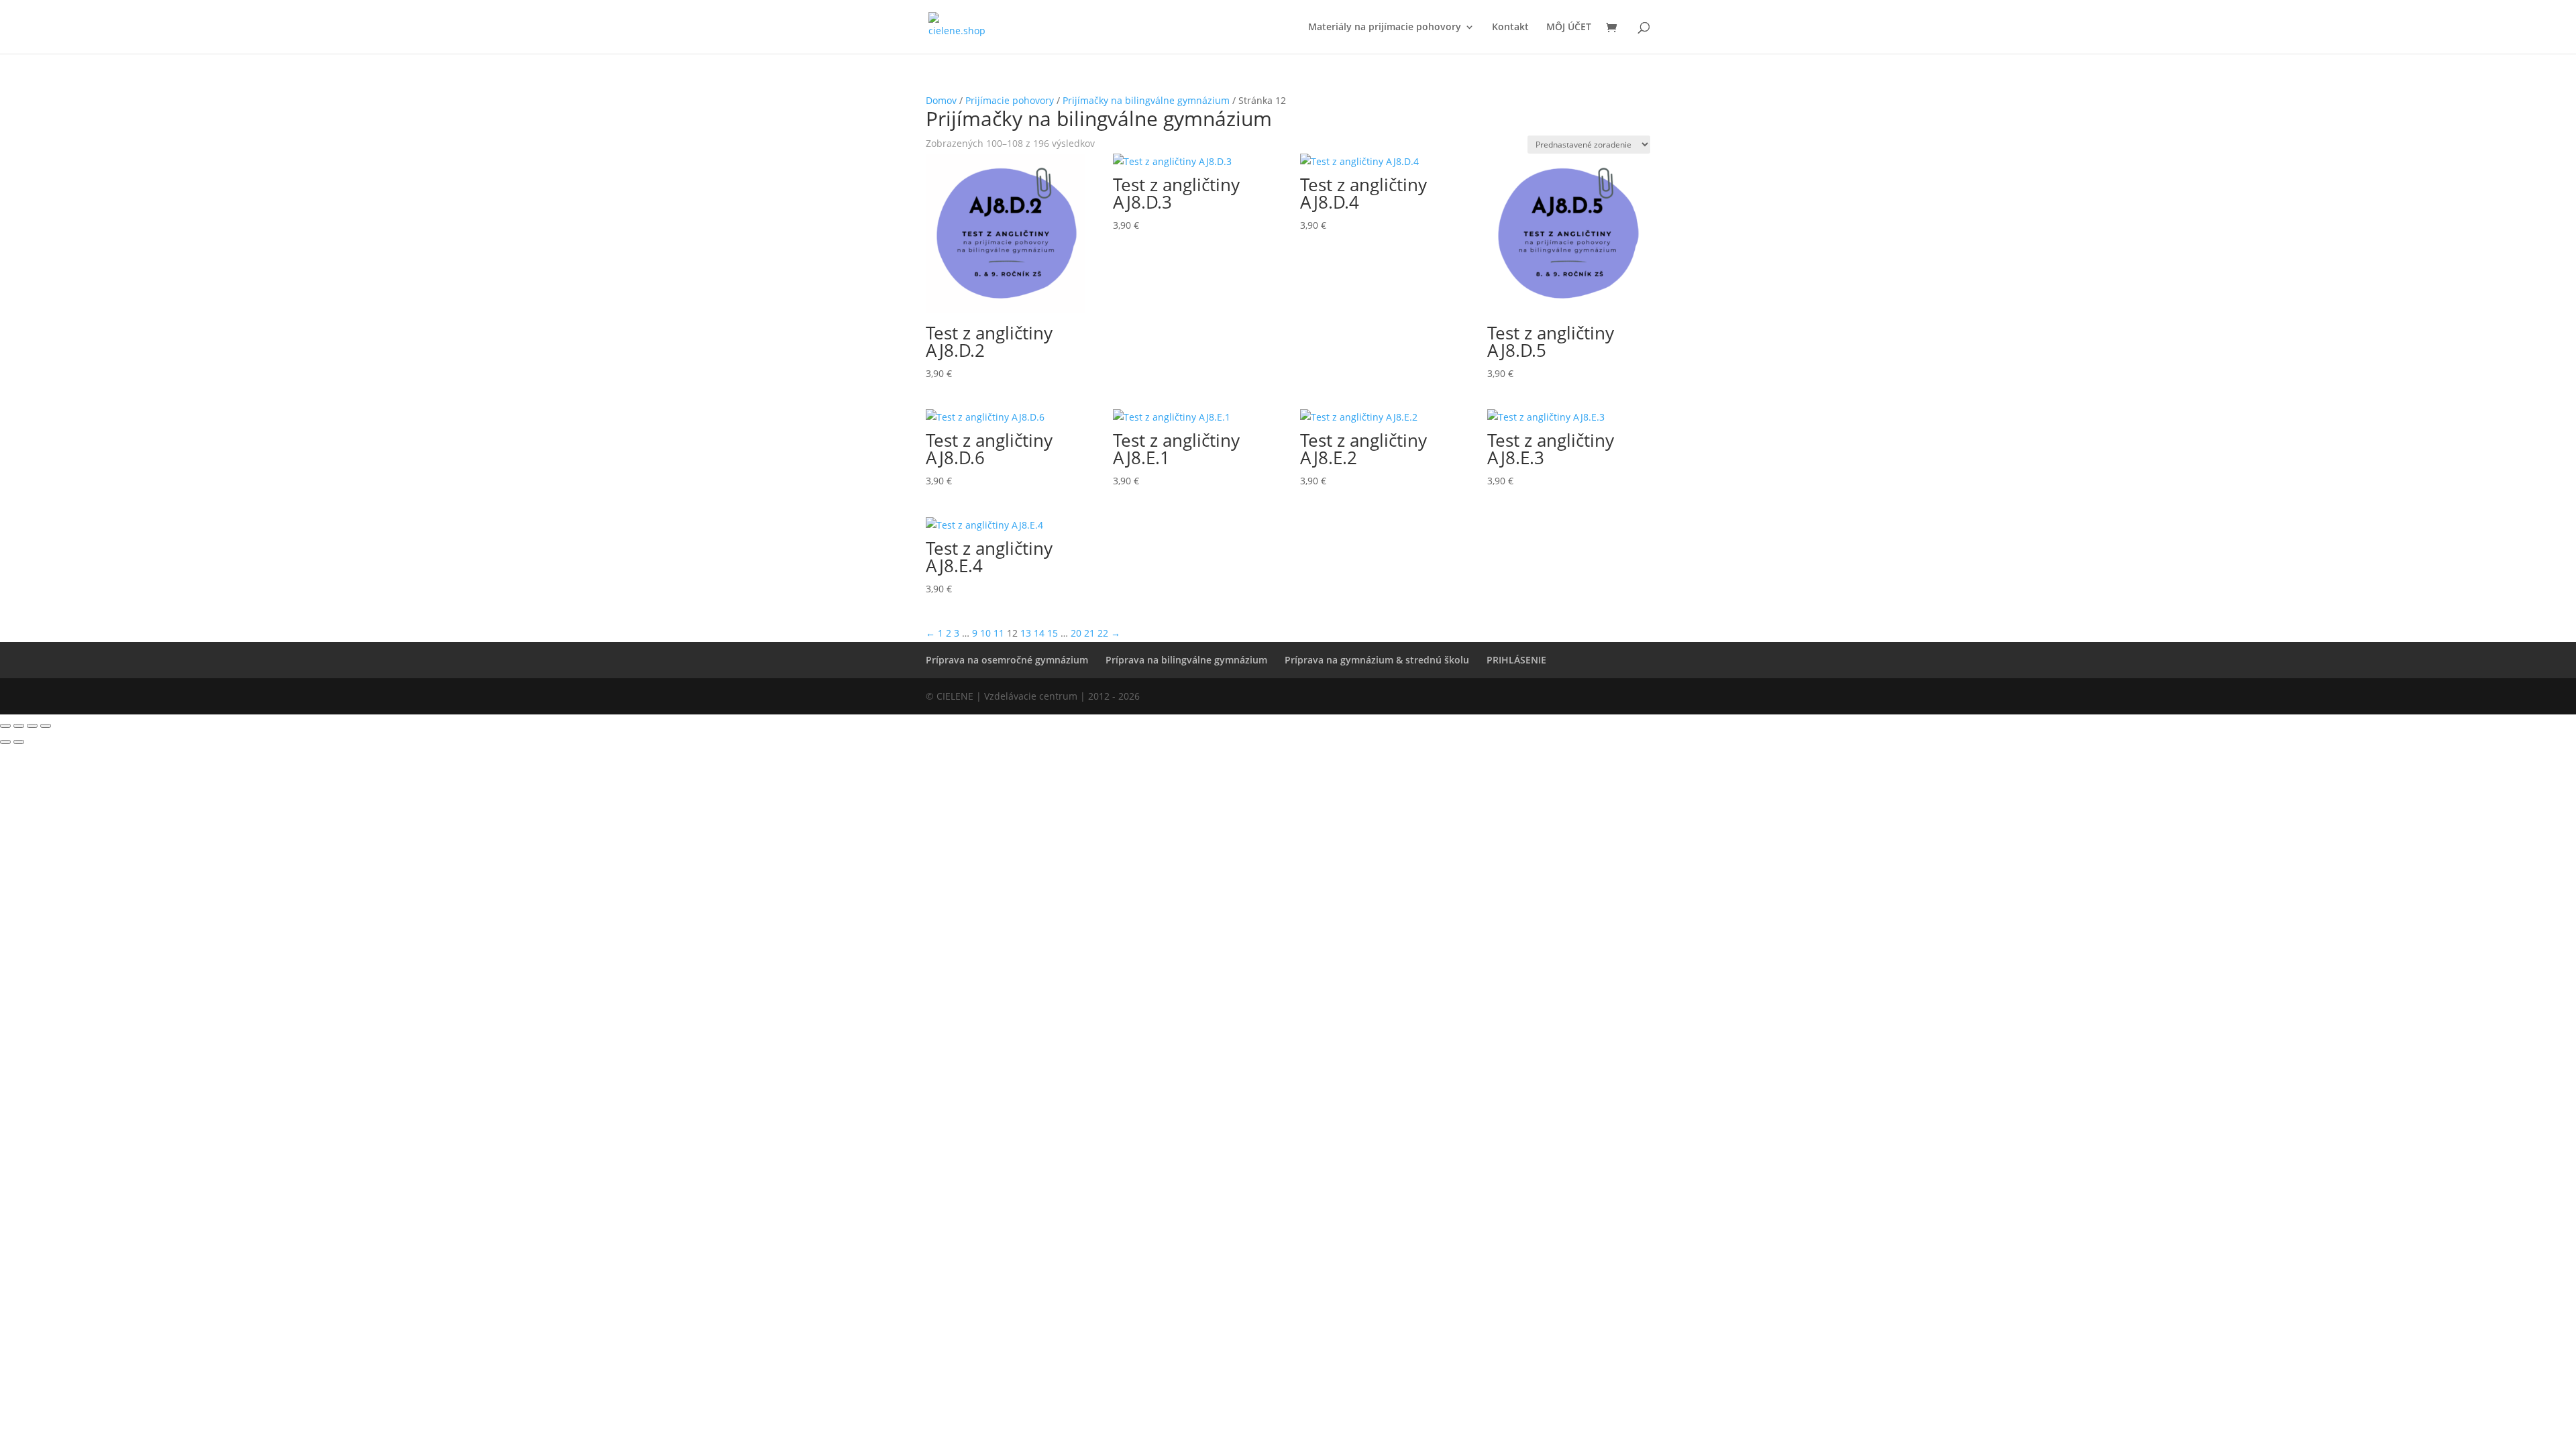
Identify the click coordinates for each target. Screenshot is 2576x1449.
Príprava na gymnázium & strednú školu (1377, 660)
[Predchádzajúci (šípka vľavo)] (5, 742)
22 (1103, 633)
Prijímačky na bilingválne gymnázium (1146, 100)
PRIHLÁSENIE (1516, 660)
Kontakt (1510, 28)
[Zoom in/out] (5, 726)
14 (1039, 633)
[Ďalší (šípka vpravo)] (19, 742)
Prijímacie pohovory (1010, 100)
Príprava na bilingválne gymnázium (1186, 660)
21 (1089, 633)
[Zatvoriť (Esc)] (46, 726)
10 (985, 633)
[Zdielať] (32, 726)
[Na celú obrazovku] (19, 726)
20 (1076, 633)
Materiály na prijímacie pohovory (1385, 28)
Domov (941, 100)
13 (1026, 633)
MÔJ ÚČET (1569, 28)
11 (999, 633)
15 (1053, 633)
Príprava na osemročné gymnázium (1007, 660)
